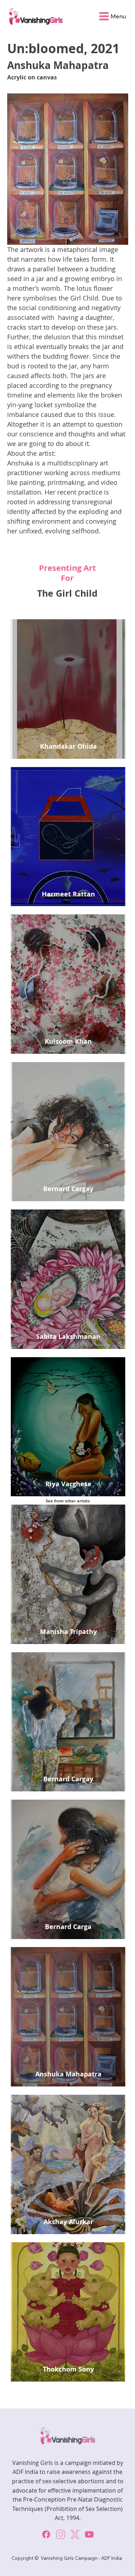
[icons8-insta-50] (60, 2534)
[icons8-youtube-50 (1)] (89, 2534)
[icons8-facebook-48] (46, 2534)
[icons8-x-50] (75, 2534)
